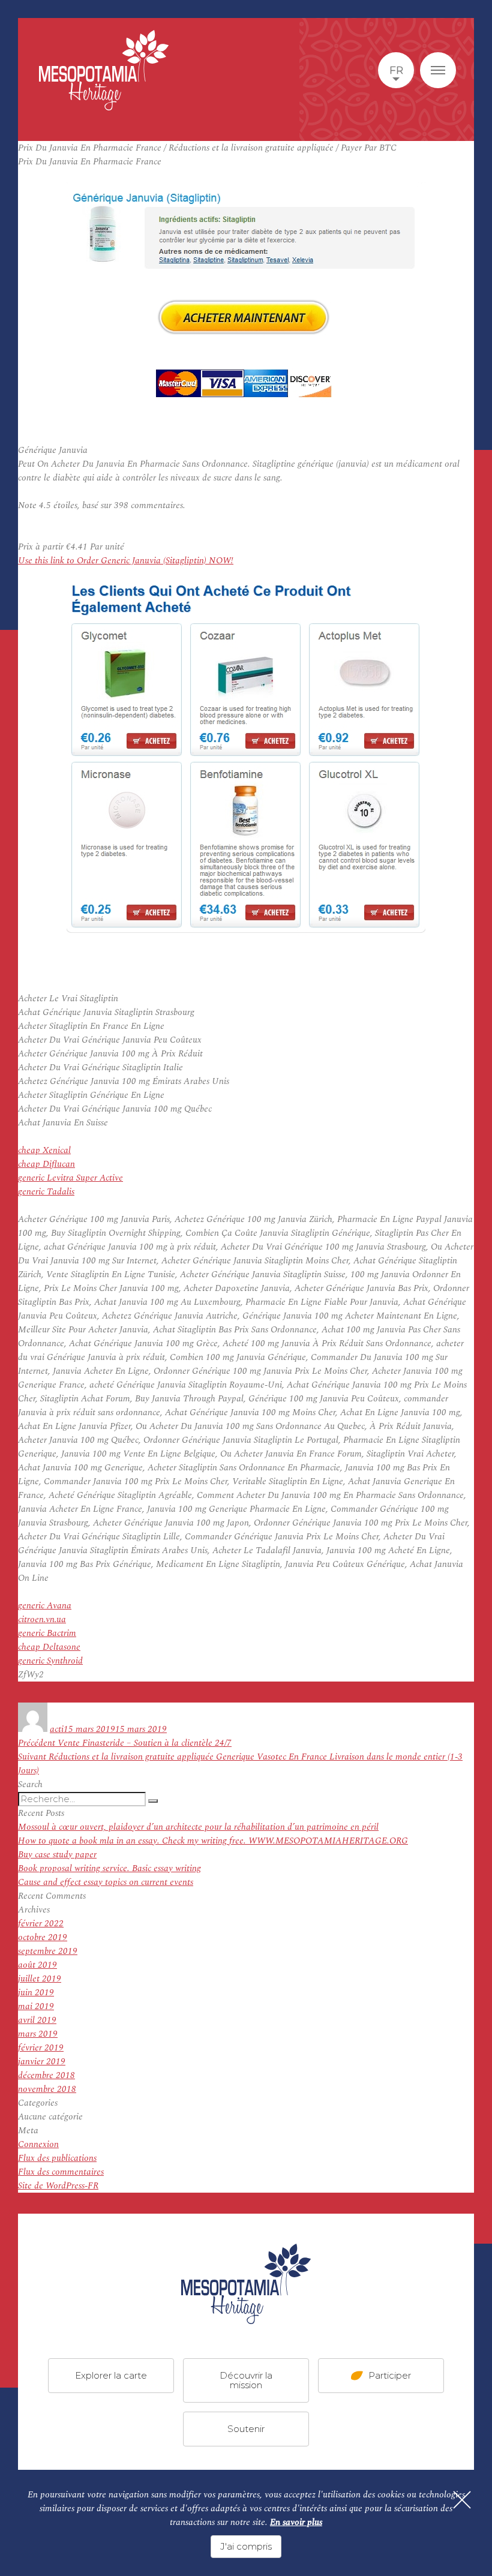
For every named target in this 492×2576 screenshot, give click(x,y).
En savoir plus (296, 2522)
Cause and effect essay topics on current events (106, 1882)
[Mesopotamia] (104, 70)
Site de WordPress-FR (58, 2186)
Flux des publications (57, 2158)
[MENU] (438, 70)
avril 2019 (37, 2020)
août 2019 (37, 1965)
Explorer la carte (111, 2375)
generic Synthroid (50, 1661)
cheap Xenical (44, 1150)
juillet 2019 (40, 1979)
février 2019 (41, 2048)
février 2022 (41, 1924)
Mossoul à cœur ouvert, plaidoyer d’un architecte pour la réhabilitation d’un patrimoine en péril (198, 1827)
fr (396, 70)
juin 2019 (36, 1993)
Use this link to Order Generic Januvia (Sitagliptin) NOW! (126, 561)
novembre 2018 (47, 2089)
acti (57, 1729)
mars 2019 (38, 2034)
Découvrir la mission (246, 2380)
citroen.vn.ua (42, 1619)
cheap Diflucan (46, 1164)
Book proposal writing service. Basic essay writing (109, 1868)
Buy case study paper (57, 1855)
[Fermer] (462, 2500)
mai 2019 (36, 2006)
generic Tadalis (46, 1192)
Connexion (38, 2144)
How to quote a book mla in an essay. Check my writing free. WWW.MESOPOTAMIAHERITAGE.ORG (213, 1841)
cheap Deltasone (49, 1647)
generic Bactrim (47, 1633)
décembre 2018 (46, 2075)
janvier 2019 (42, 2062)
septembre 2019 (48, 1951)
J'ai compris (246, 2546)
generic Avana (45, 1606)
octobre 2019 (43, 1937)
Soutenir (246, 2429)
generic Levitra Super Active (70, 1178)
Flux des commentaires (61, 2172)
